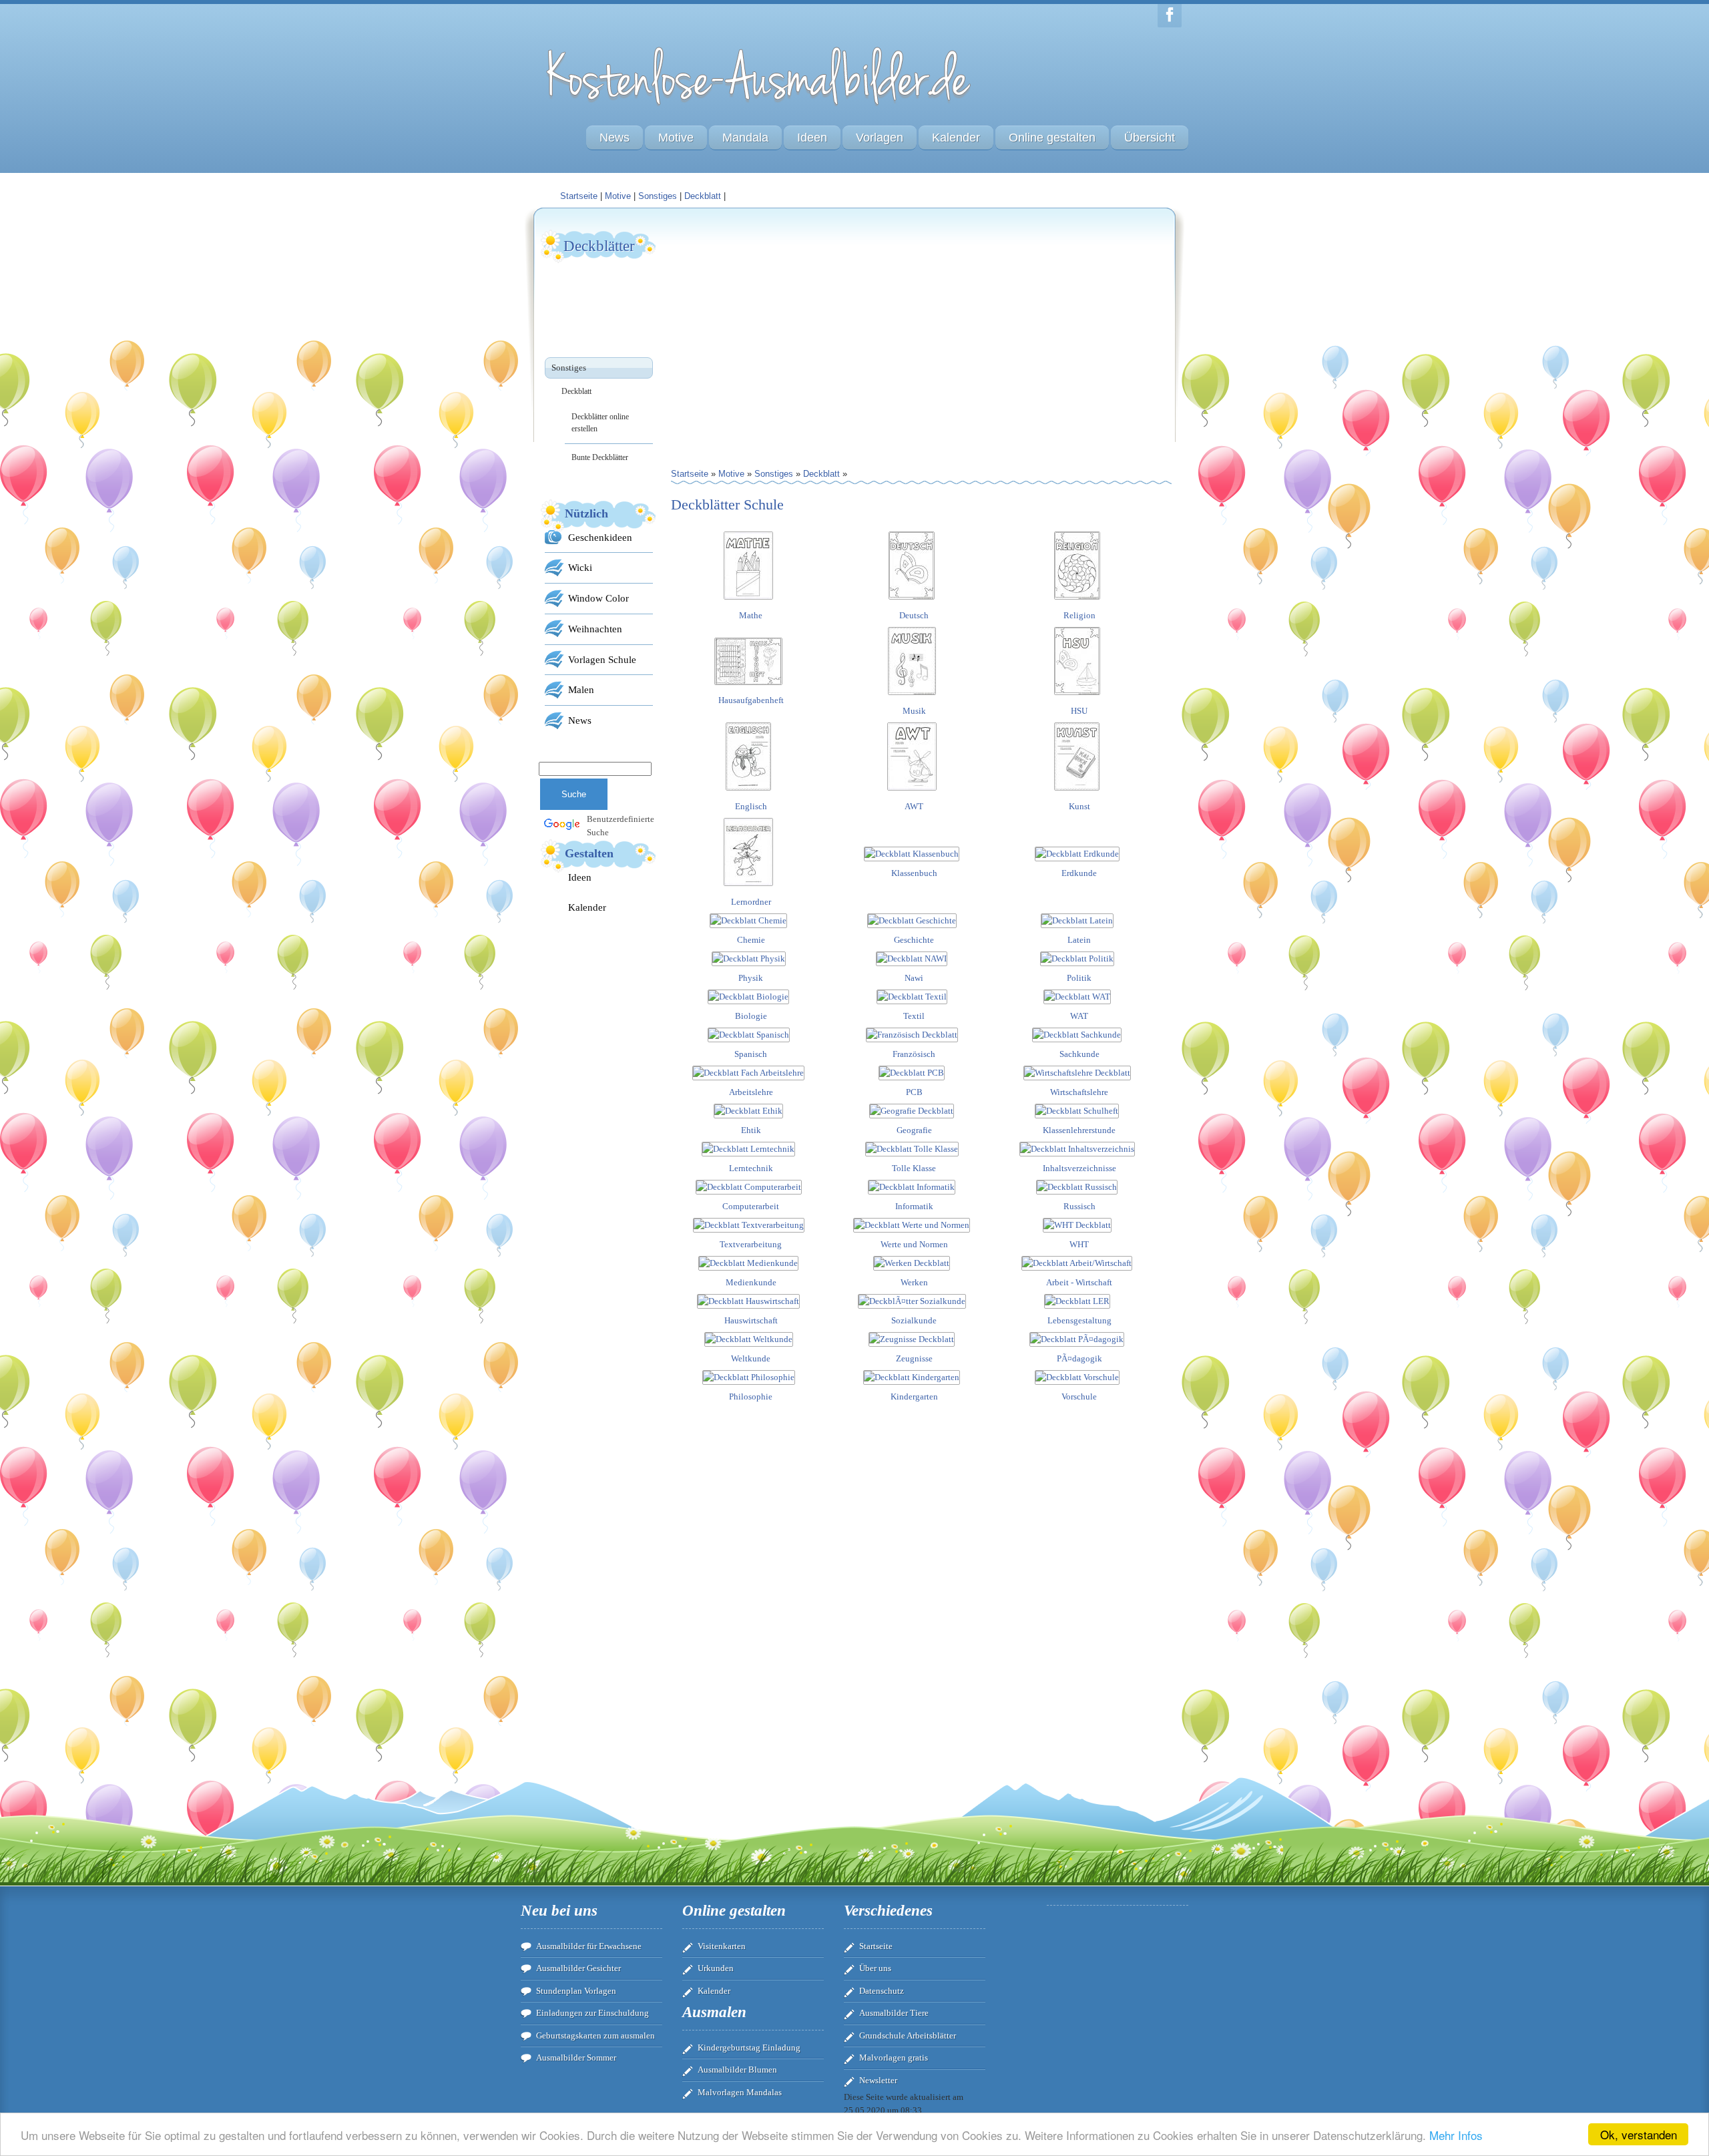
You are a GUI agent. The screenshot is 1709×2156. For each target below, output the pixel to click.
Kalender (956, 138)
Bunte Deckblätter (600, 457)
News (615, 138)
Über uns (875, 1968)
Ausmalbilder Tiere (894, 2013)
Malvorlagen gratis (894, 2058)
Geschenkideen (600, 537)
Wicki (580, 567)
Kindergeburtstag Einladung (749, 2047)
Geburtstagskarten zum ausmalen (595, 2035)
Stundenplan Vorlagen (576, 1991)
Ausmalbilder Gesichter (578, 1968)
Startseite (876, 1946)
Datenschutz (882, 1991)
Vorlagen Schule (602, 659)
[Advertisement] (796, 321)
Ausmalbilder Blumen (737, 2070)
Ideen (812, 138)
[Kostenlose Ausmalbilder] (760, 109)
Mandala (745, 138)
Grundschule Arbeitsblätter (908, 2035)
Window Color (598, 598)
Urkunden (716, 1968)
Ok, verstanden (1639, 2134)
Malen (581, 689)
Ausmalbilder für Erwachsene (589, 1946)
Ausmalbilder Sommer (576, 2058)
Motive (676, 138)
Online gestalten (1052, 138)
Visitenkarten (722, 1946)
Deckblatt (703, 196)
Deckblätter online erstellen (600, 423)
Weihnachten (595, 629)
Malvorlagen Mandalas (740, 2092)
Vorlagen (880, 138)
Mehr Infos (1456, 2135)
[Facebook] (1170, 16)
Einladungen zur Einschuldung (592, 2013)
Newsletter (878, 2080)
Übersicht (1150, 138)
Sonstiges (658, 196)
